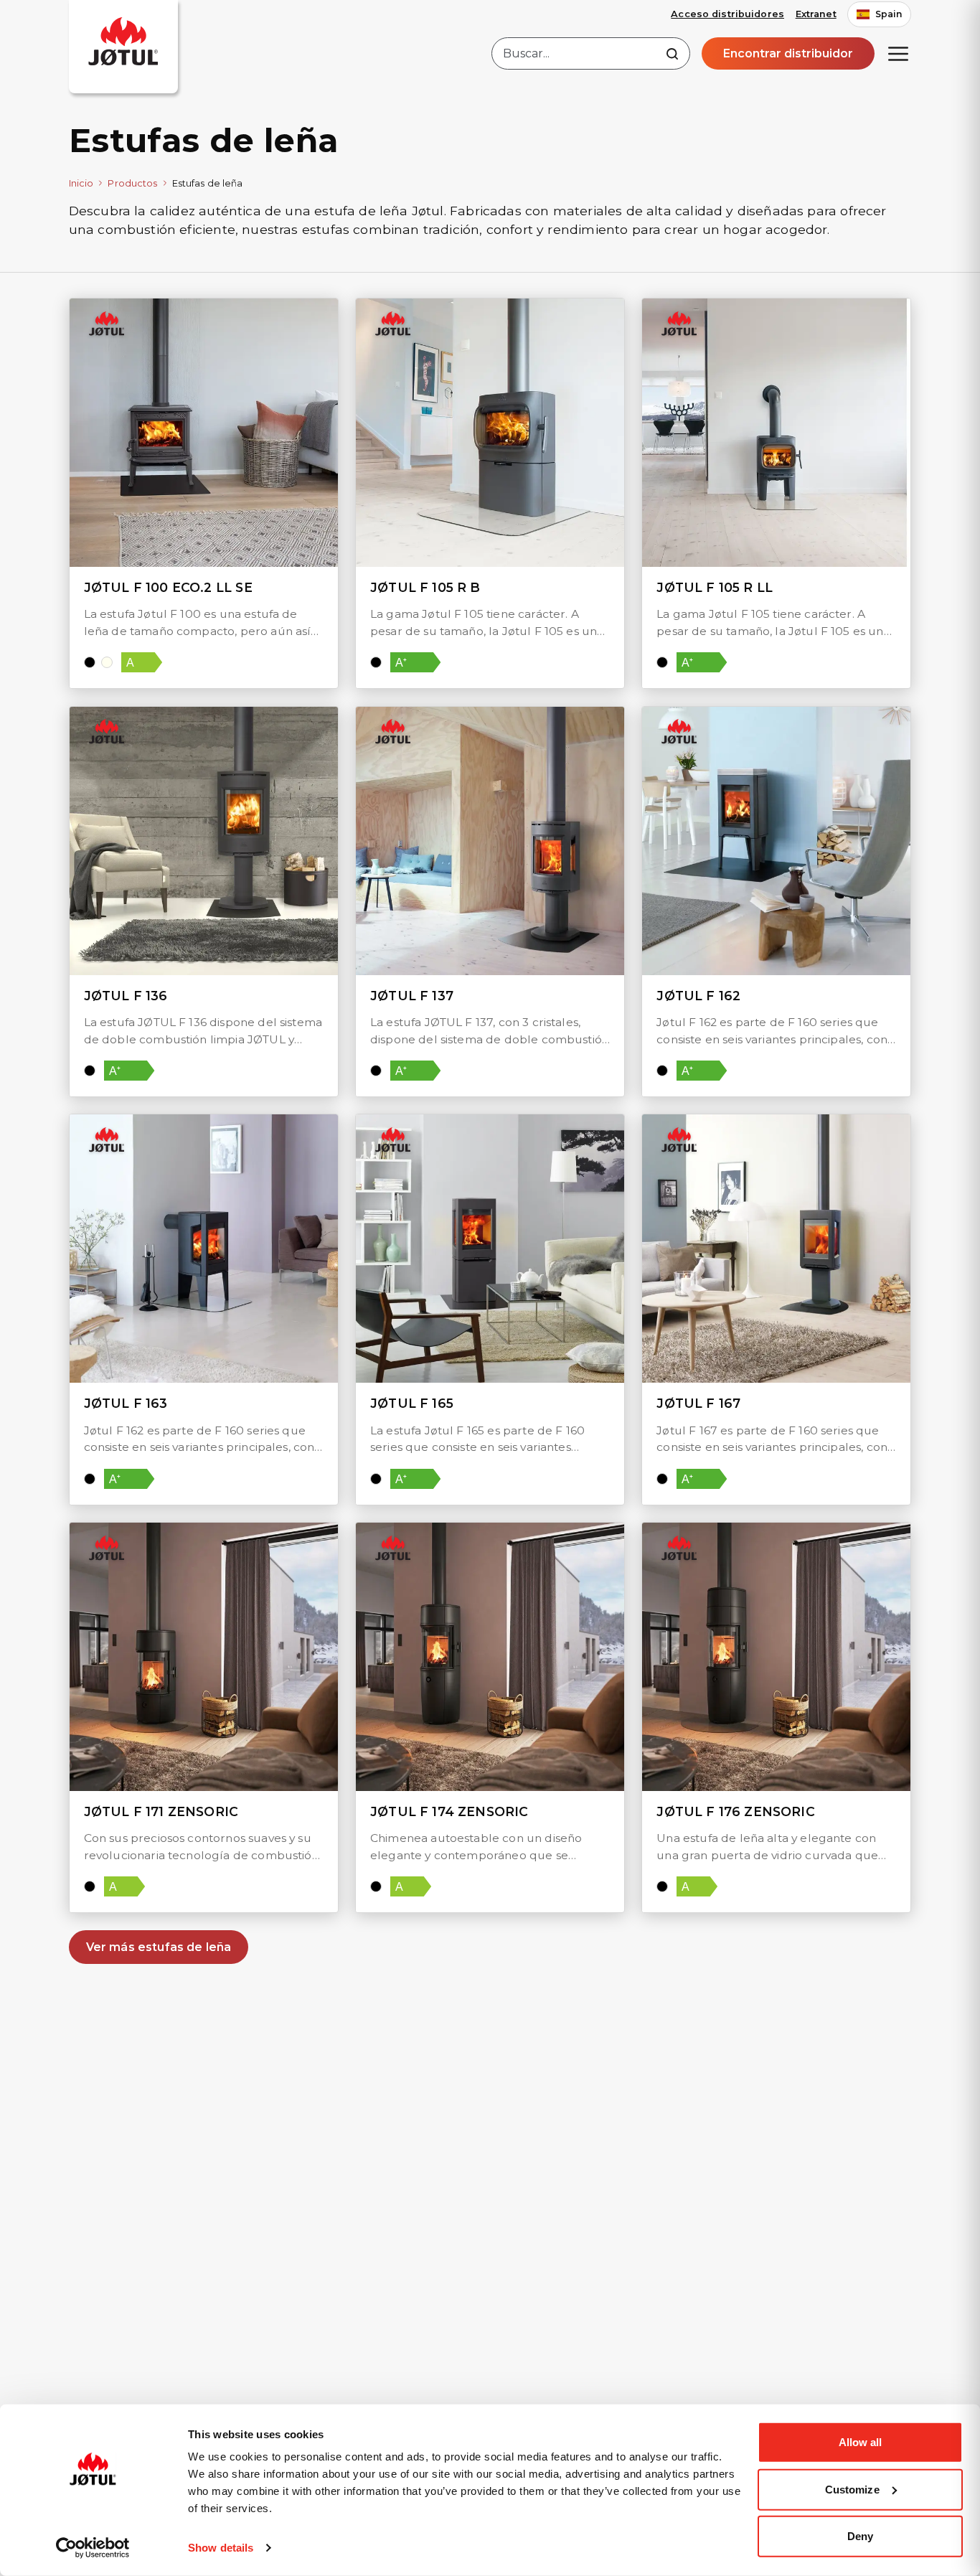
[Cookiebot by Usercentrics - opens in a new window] (93, 2548)
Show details (221, 2548)
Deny (860, 2536)
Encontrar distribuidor (788, 53)
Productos (132, 183)
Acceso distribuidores (727, 14)
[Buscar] (672, 54)
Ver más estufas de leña (159, 1947)
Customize (852, 2489)
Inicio (81, 183)
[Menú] (898, 54)
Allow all (861, 2442)
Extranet (816, 14)
